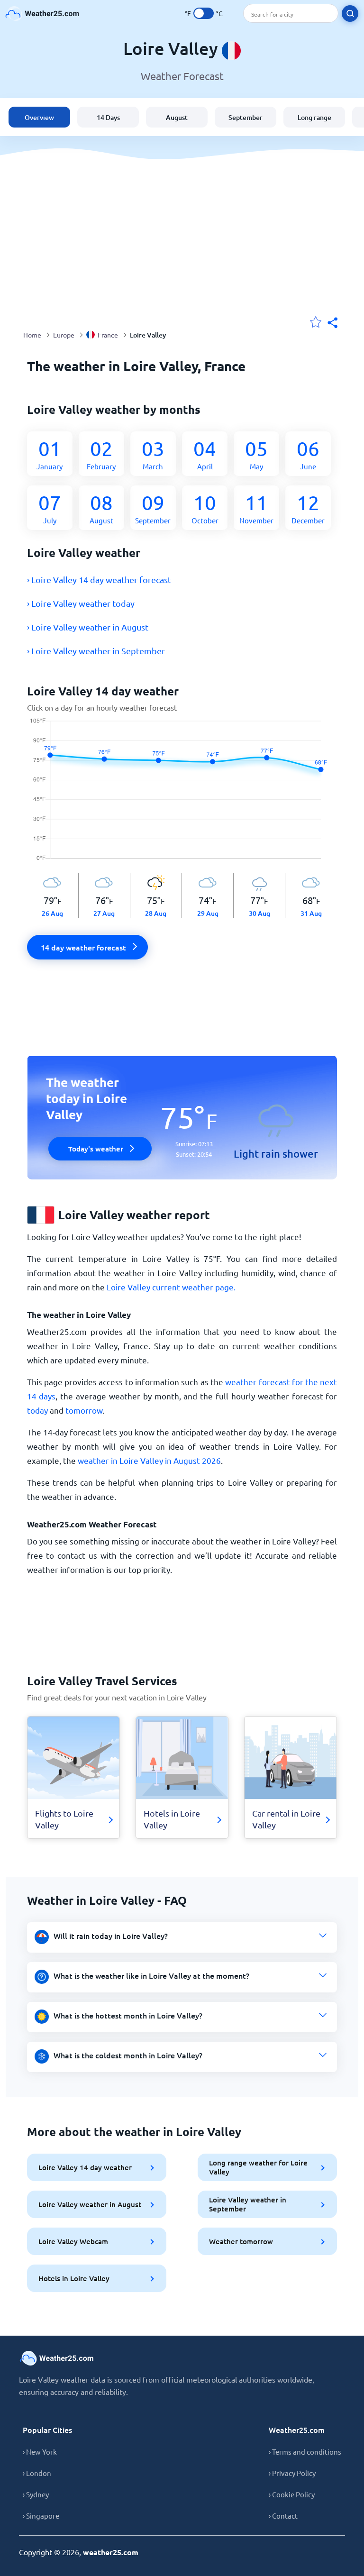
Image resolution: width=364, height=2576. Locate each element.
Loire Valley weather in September (248, 2204)
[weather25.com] (43, 14)
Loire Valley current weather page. (171, 1287)
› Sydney (36, 2494)
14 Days (108, 117)
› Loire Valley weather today (81, 603)
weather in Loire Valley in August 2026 (149, 1460)
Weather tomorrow (241, 2241)
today (37, 1410)
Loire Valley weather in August (90, 2204)
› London (37, 2473)
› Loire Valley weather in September (96, 651)
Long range (314, 117)
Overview (39, 117)
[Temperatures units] (204, 13)
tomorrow (84, 1410)
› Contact (283, 2516)
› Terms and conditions (305, 2452)
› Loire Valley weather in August (88, 627)
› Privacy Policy (292, 2473)
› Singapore (41, 2516)
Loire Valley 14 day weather (85, 2167)
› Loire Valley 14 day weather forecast (99, 580)
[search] (350, 14)
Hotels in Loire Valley (74, 2278)
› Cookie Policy (292, 2494)
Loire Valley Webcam (73, 2241)
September (246, 117)
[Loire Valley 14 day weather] (182, 795)
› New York (40, 2452)
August (177, 117)
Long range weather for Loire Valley (258, 2167)
